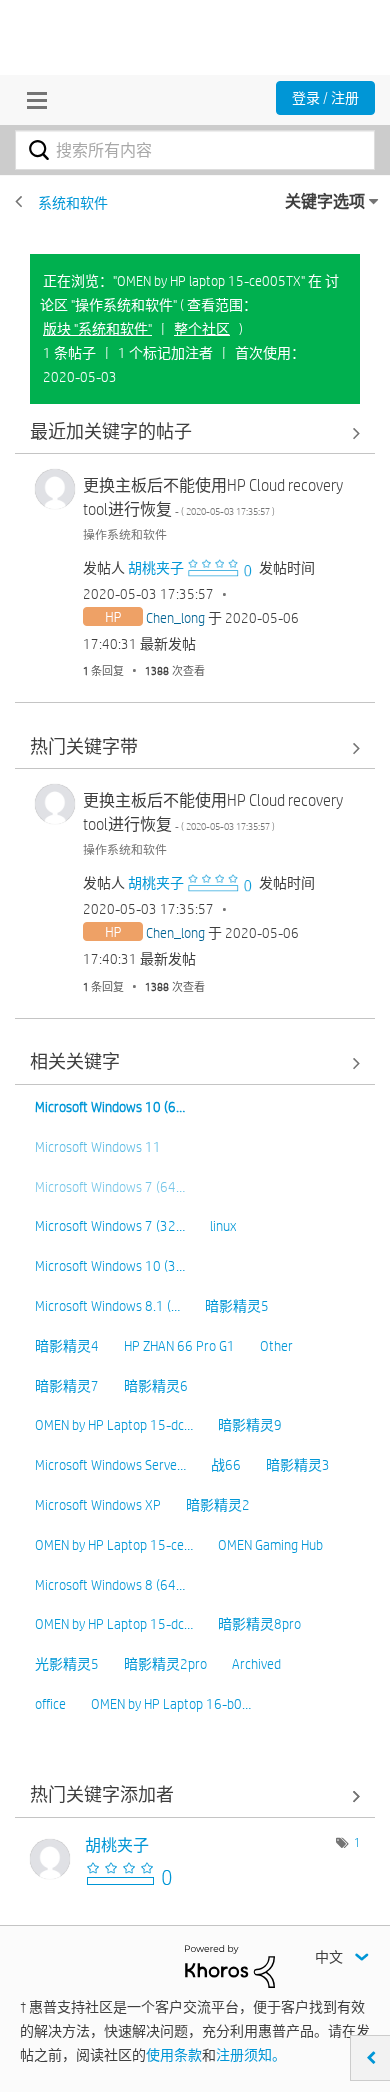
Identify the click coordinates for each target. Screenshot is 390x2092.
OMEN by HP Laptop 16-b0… (171, 1704)
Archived (256, 1664)
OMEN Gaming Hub (270, 1545)
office (50, 1704)
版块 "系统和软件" (97, 329)
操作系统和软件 (125, 534)
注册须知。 (251, 2055)
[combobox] (195, 150)
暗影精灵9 (250, 1425)
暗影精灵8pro (259, 1624)
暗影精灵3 (298, 1465)
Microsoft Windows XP (98, 1505)
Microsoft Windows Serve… (110, 1465)
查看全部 (195, 432)
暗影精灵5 (237, 1306)
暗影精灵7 (67, 1386)
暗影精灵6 (156, 1386)
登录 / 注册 (325, 98)
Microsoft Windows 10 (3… (110, 1266)
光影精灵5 (67, 1664)
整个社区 (202, 329)
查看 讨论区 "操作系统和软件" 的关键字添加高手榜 (195, 1796)
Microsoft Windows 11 (98, 1147)
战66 (226, 1465)
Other (276, 1346)
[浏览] (32, 100)
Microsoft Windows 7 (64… (110, 1187)
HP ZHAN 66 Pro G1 (179, 1346)
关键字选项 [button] (325, 201)
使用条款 (174, 2055)
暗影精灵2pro (165, 1664)
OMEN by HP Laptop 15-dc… (114, 1425)
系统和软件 (73, 203)
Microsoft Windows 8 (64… (110, 1585)
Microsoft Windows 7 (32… (110, 1226)
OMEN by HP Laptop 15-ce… (114, 1545)
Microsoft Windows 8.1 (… (107, 1306)
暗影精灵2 (218, 1505)
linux (223, 1226)
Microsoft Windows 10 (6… (110, 1107)
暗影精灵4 (67, 1346)
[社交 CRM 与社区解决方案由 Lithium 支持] (230, 1965)
